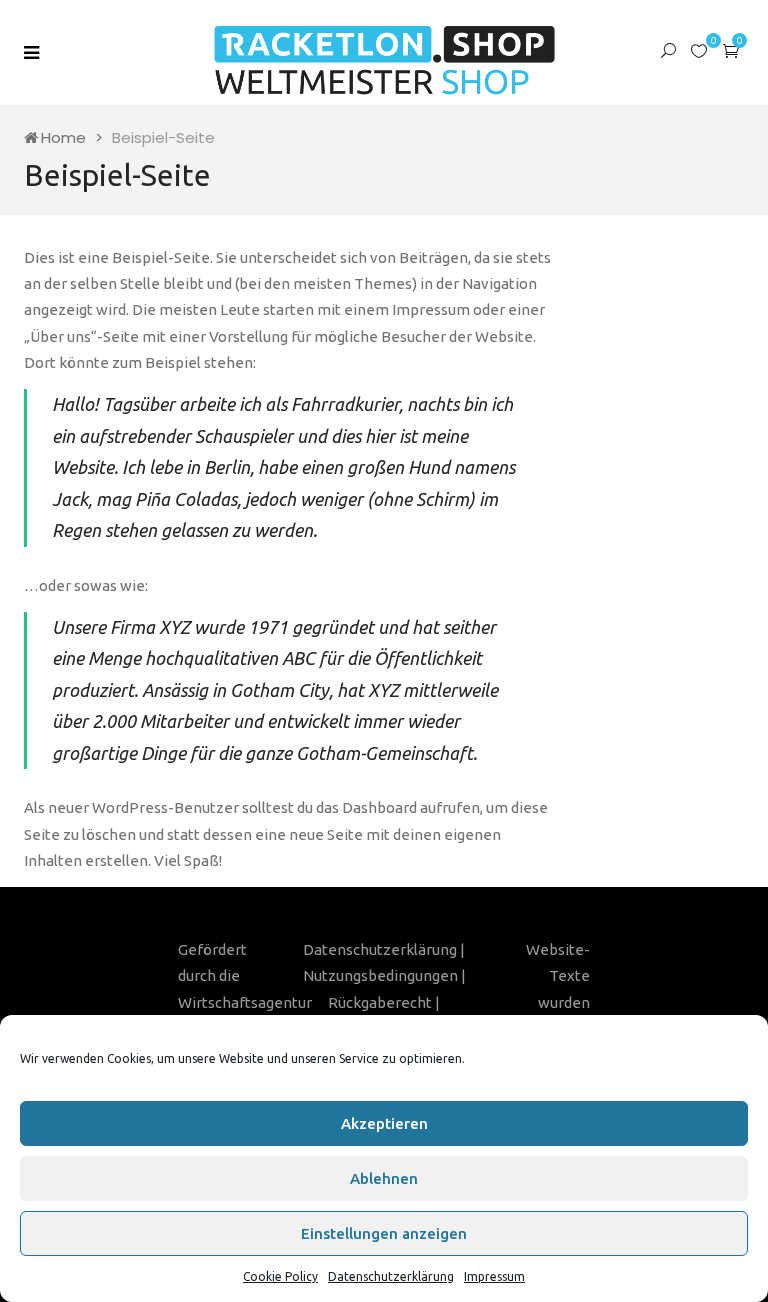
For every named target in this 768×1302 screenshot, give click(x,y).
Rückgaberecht (380, 1002)
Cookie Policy (280, 1276)
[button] (731, 50)
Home (63, 137)
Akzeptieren (384, 1123)
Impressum (494, 1276)
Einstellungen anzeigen (384, 1233)
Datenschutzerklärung (391, 1276)
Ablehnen (384, 1178)
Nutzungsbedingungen (380, 975)
